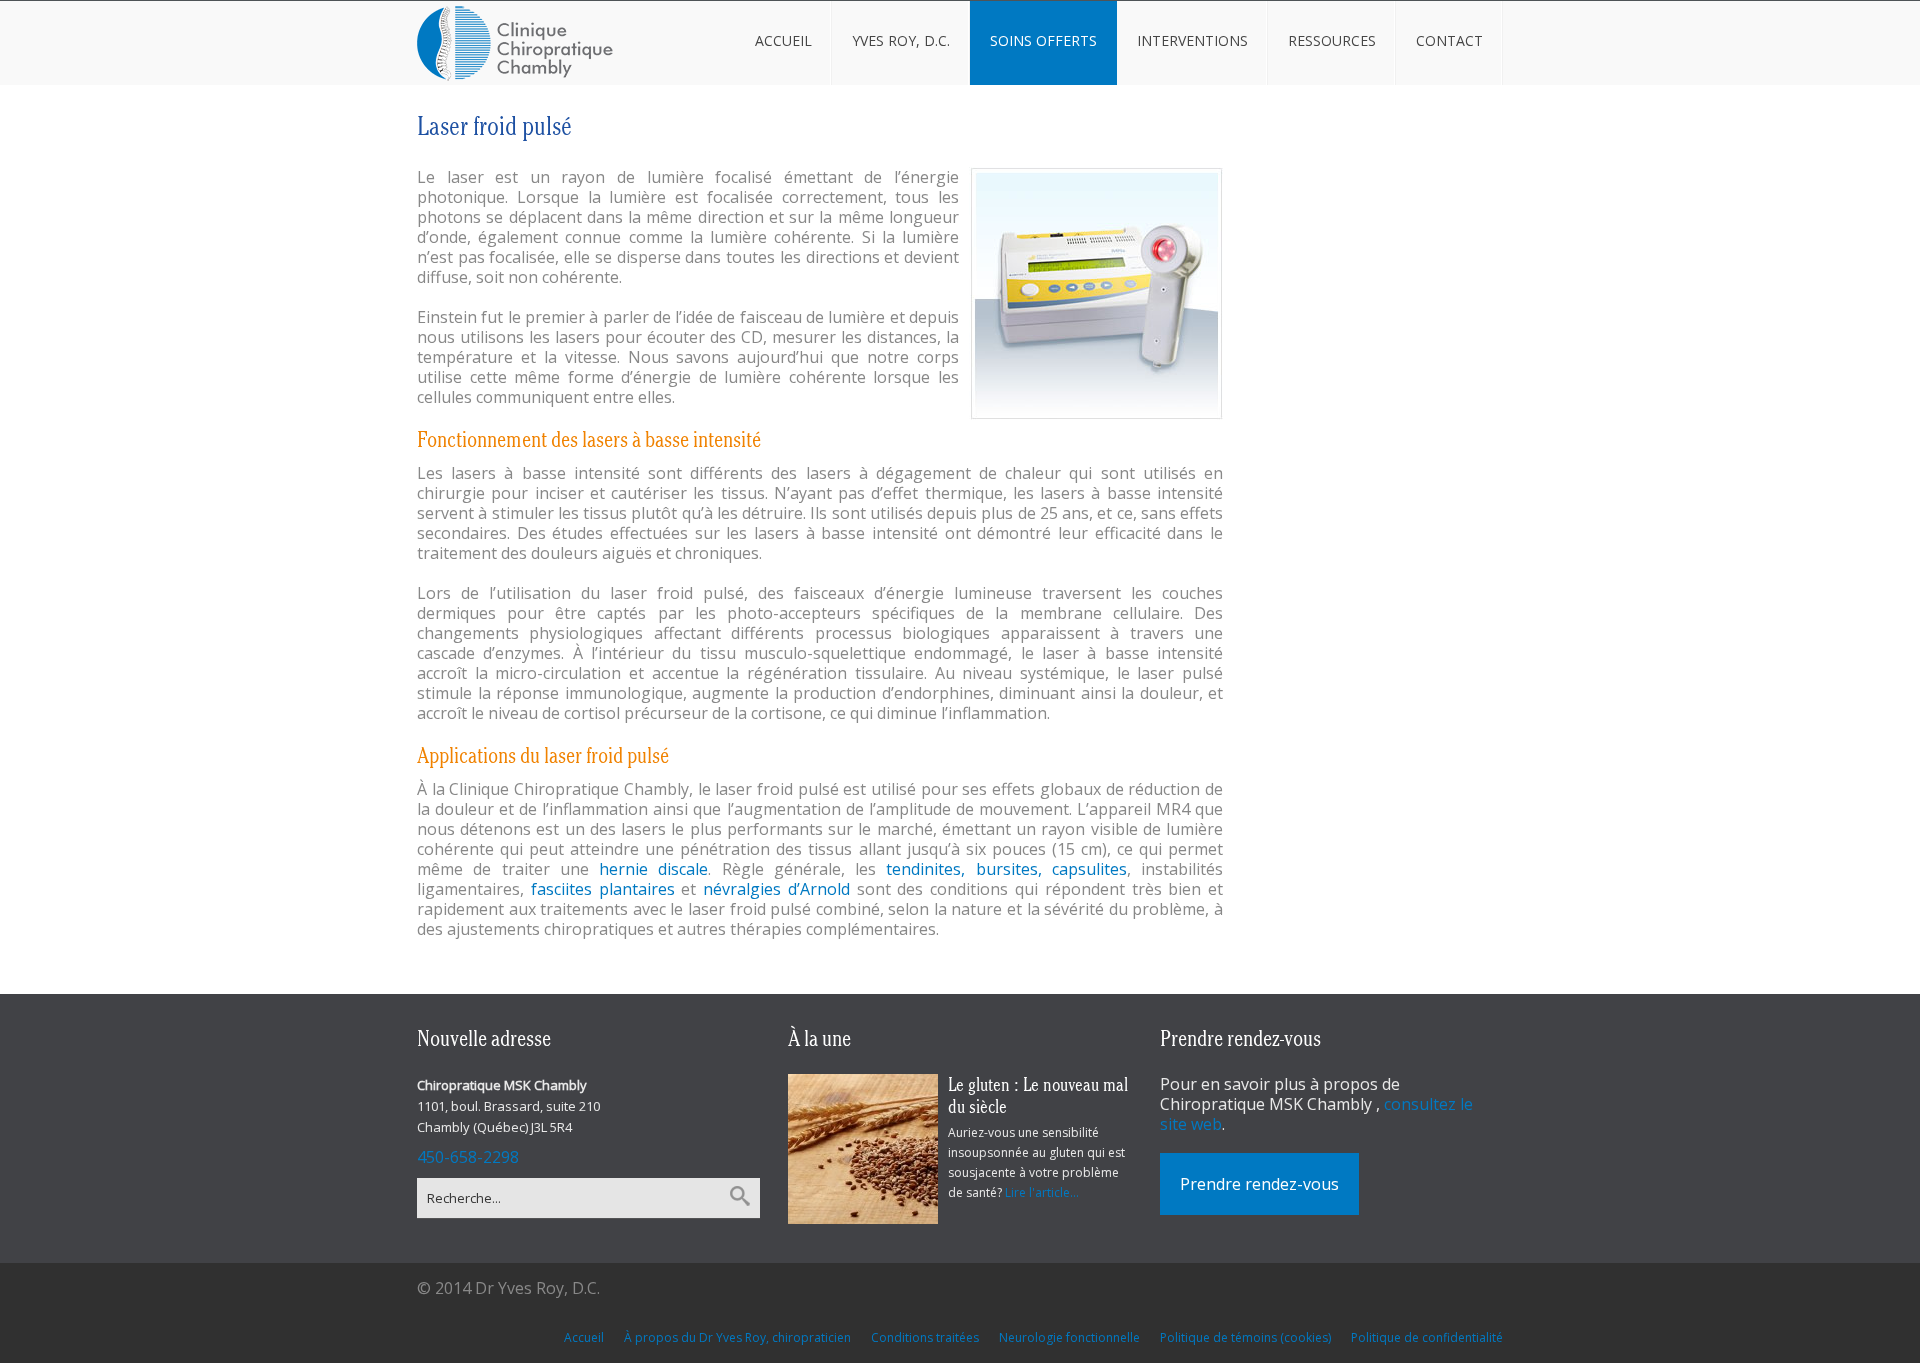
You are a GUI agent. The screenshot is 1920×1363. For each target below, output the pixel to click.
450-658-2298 (468, 1157)
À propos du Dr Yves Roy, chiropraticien (737, 1337)
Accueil (584, 1337)
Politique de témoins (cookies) (1245, 1337)
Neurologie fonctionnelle (1069, 1337)
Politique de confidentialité (1427, 1337)
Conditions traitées (925, 1337)
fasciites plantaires (603, 889)
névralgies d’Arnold (776, 889)
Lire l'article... (1042, 1192)
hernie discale (653, 869)
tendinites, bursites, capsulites (1006, 869)
